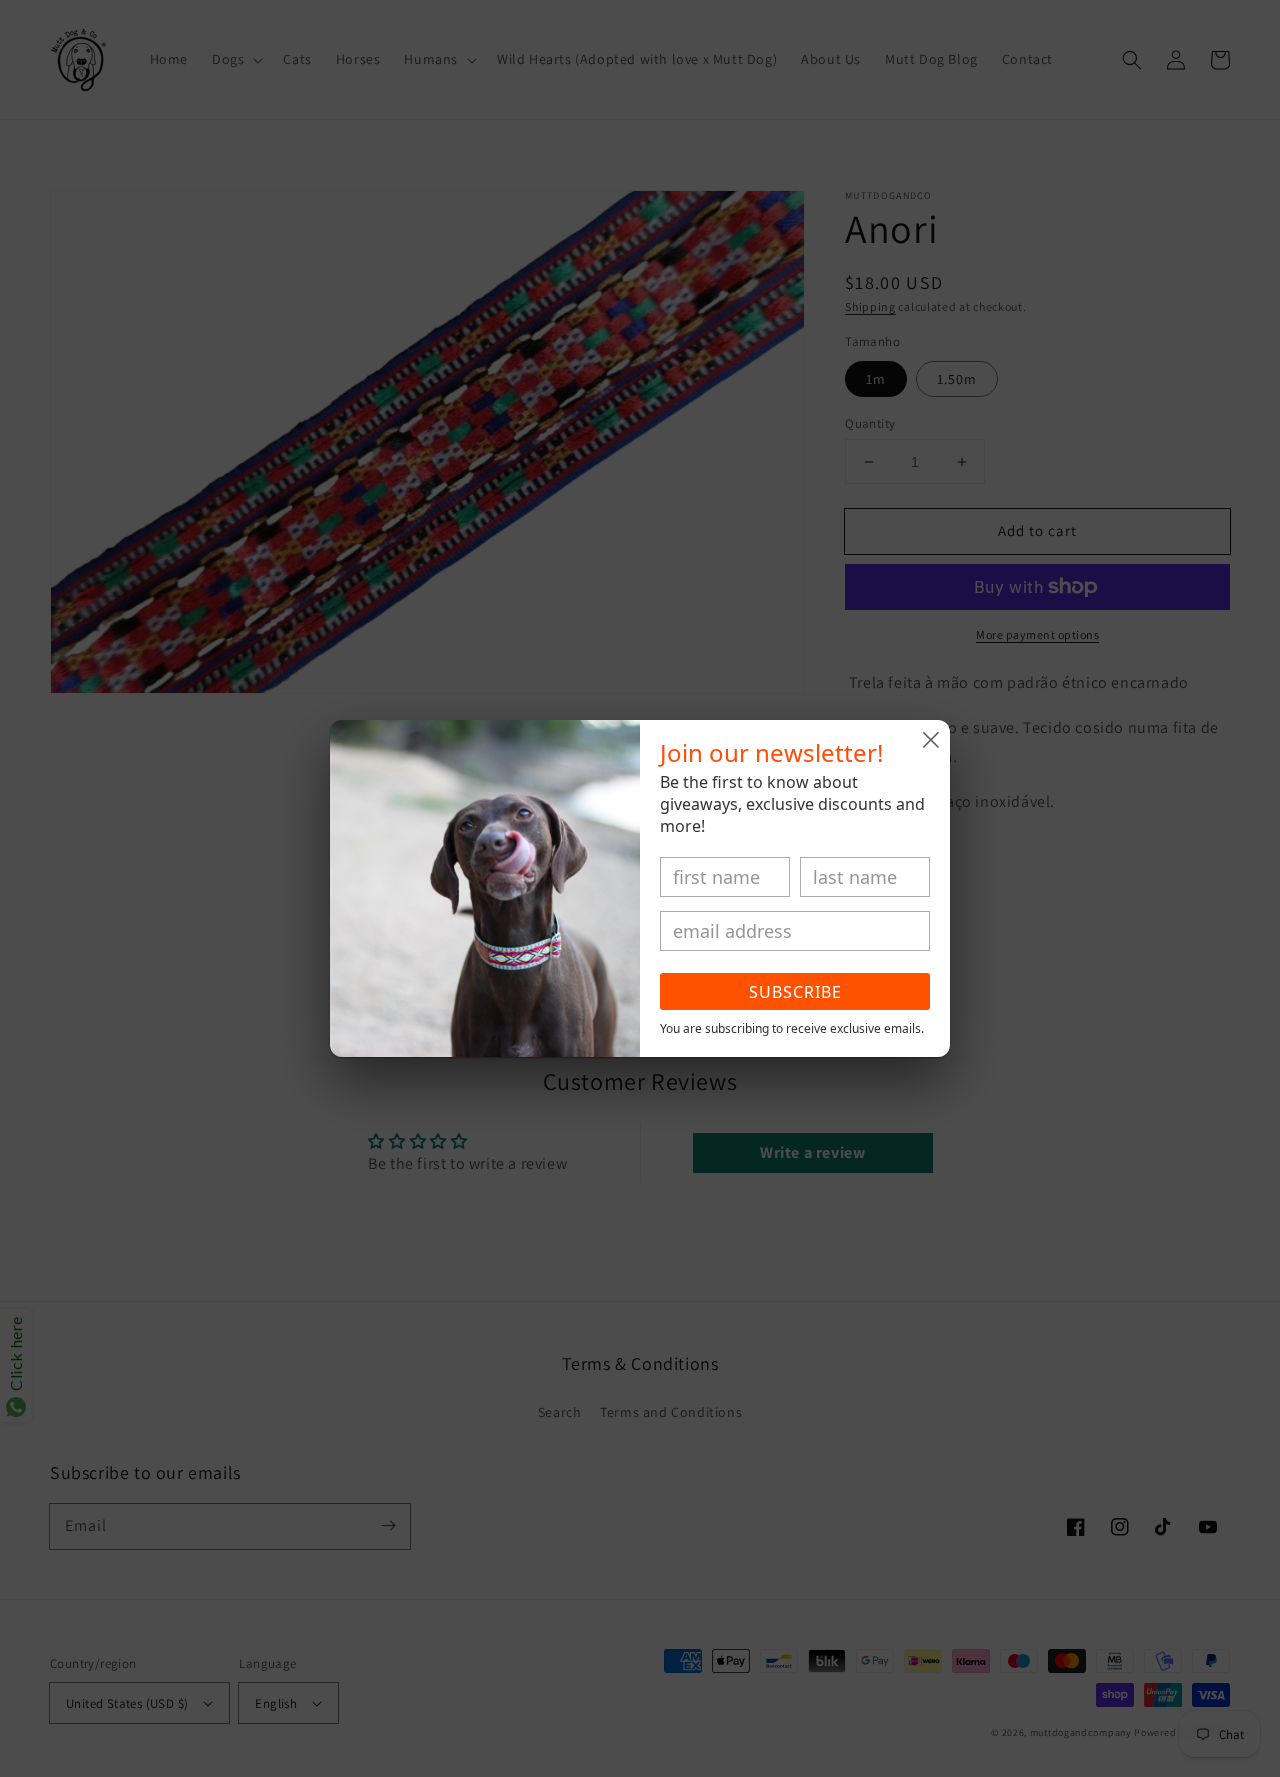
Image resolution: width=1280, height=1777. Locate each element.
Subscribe (795, 992)
